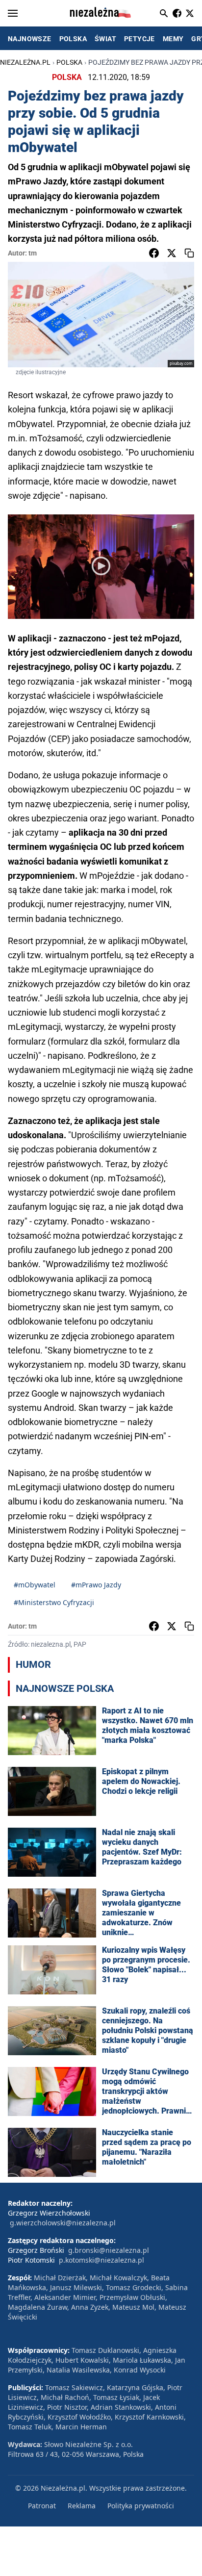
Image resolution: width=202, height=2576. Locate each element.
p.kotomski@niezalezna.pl (101, 2260)
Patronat (42, 2506)
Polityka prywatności (141, 2506)
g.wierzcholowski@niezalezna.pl (63, 2223)
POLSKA (73, 39)
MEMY (173, 39)
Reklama (82, 2506)
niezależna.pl (25, 62)
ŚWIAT (105, 39)
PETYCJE (139, 39)
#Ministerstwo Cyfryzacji (54, 1602)
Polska (69, 62)
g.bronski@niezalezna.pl (109, 2250)
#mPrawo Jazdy (96, 1585)
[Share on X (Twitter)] (172, 253)
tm (33, 253)
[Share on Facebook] (154, 253)
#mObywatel (35, 1585)
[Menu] (13, 13)
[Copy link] (189, 253)
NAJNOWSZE (30, 39)
